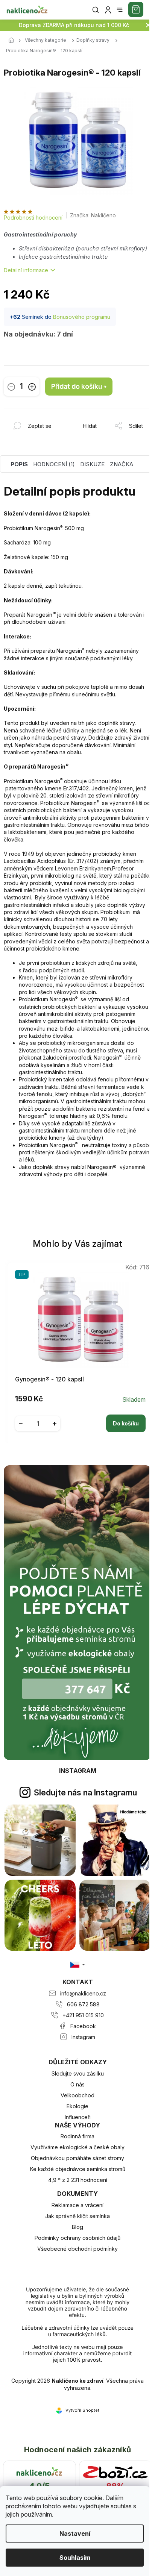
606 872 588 (83, 2004)
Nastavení (75, 2534)
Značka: (93, 215)
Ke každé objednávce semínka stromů (78, 2169)
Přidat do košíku (77, 386)
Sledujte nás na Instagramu (85, 1792)
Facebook (83, 2026)
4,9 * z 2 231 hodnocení (78, 2180)
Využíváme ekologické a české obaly (77, 2147)
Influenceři (78, 2117)
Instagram (83, 2037)
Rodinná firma (77, 2136)
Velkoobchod (77, 2095)
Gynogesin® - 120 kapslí (49, 1379)
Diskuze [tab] (92, 464)
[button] (80, 1418)
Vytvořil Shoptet (82, 2410)
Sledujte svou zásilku (78, 2073)
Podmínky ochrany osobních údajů (77, 2238)
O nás (77, 2084)
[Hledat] (96, 10)
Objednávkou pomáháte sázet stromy (77, 2158)
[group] (78, 1351)
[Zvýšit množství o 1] (32, 387)
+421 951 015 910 (83, 2015)
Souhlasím (75, 2558)
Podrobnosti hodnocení (33, 218)
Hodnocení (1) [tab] (54, 464)
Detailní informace (26, 270)
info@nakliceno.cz (83, 1993)
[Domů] (13, 41)
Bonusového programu (82, 317)
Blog (77, 2227)
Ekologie (77, 2106)
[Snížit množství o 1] (11, 387)
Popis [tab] (19, 464)
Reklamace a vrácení (77, 2205)
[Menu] (120, 10)
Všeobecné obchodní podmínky (77, 2249)
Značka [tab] (122, 464)
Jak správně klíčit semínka (77, 2216)
